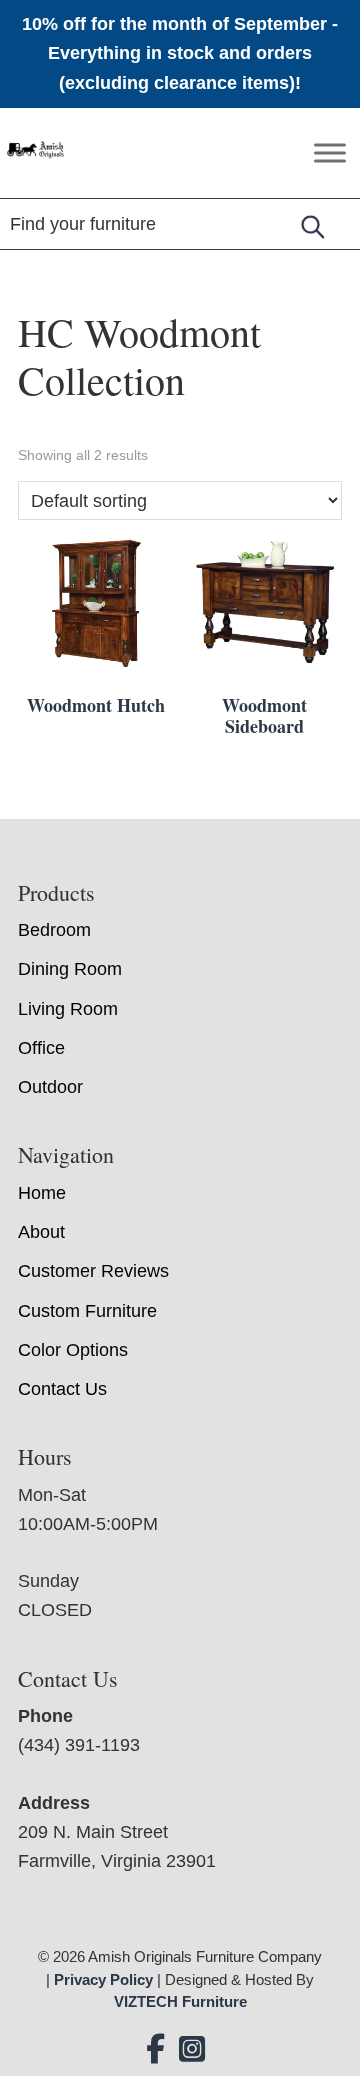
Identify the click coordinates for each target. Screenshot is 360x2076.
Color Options (73, 1350)
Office (41, 1048)
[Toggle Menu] (330, 152)
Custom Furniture (87, 1311)
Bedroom (54, 930)
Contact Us (62, 1389)
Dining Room (70, 969)
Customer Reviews (93, 1271)
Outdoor (50, 1087)
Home (42, 1193)
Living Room (68, 1009)
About (41, 1232)
